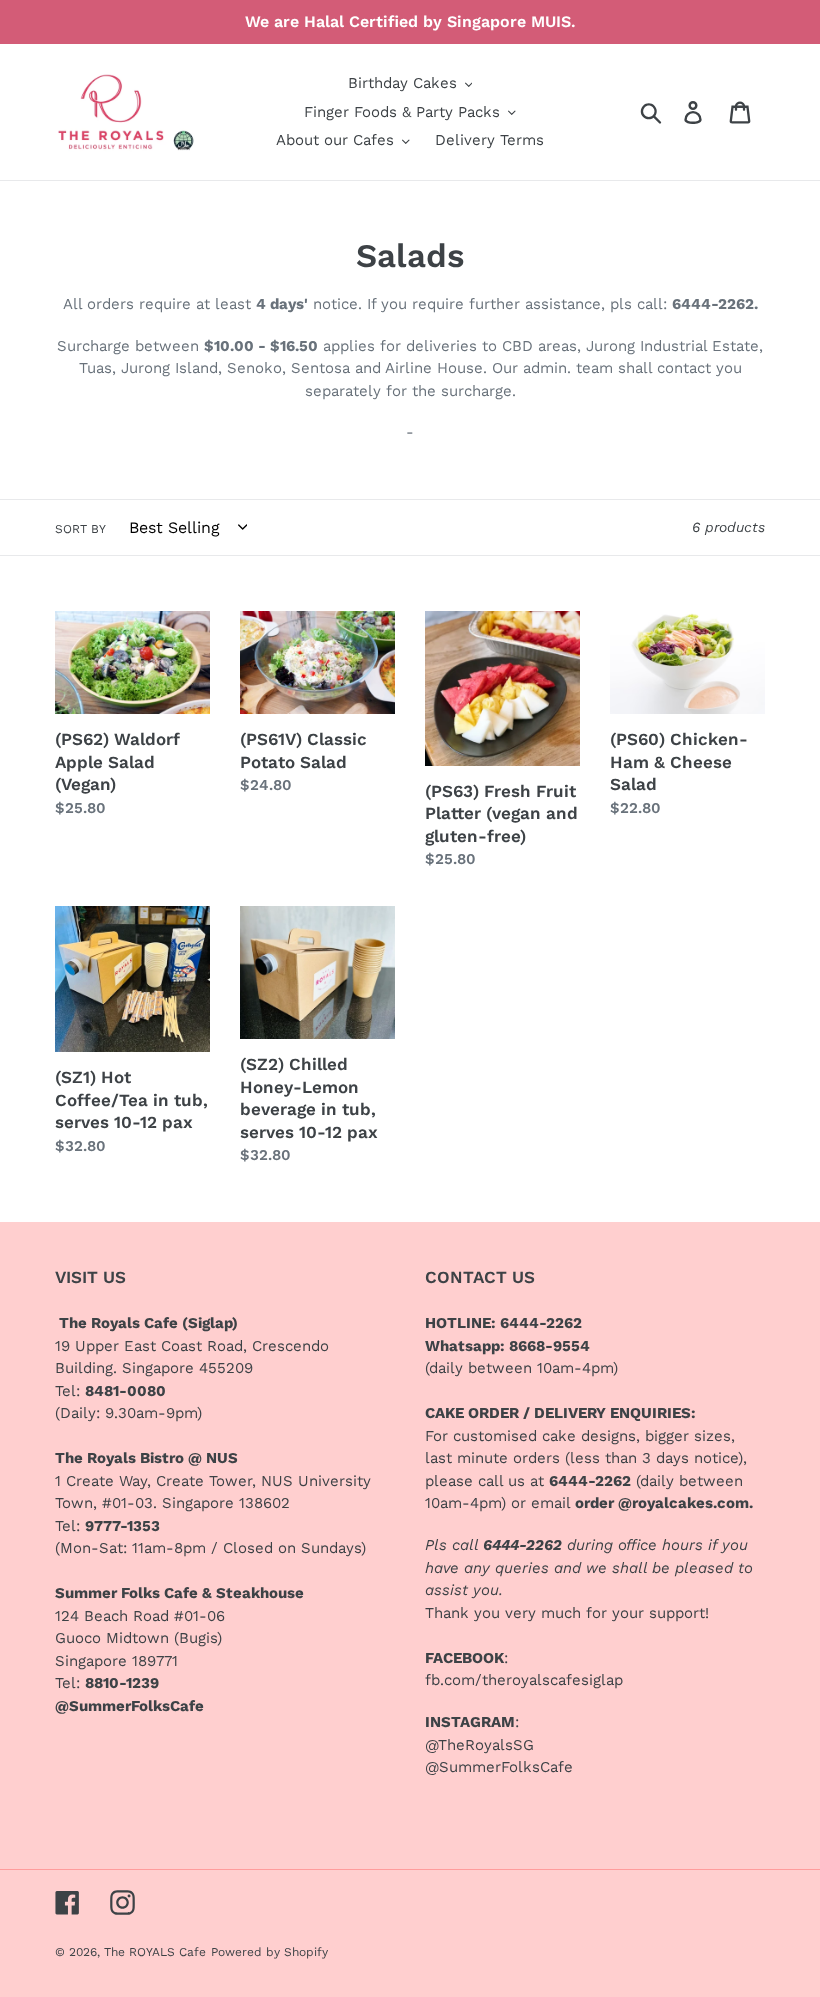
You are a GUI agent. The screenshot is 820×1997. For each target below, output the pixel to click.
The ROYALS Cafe (155, 1952)
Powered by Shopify (269, 1952)
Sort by (80, 529)
